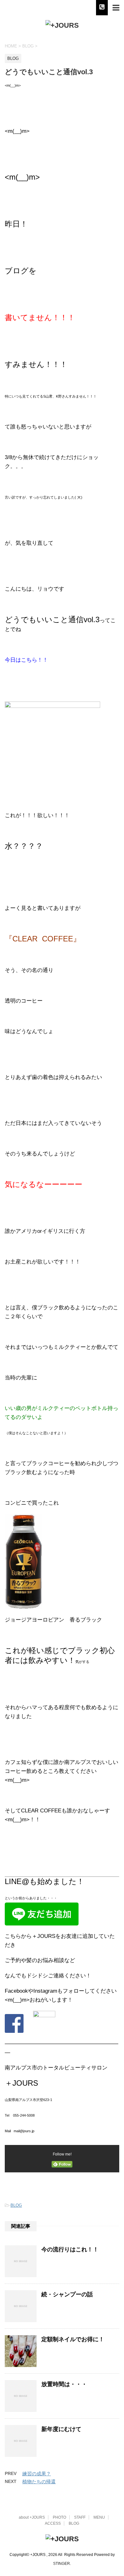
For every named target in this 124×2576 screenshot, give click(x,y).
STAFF (80, 2517)
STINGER (62, 2564)
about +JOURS (32, 2517)
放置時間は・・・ (64, 2384)
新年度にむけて (61, 2429)
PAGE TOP (114, 2493)
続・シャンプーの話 (67, 2294)
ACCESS (53, 2523)
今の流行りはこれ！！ (70, 2249)
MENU (99, 2517)
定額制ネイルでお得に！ (73, 2339)
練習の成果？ (37, 2474)
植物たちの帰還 (39, 2482)
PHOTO (59, 2517)
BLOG (16, 2205)
